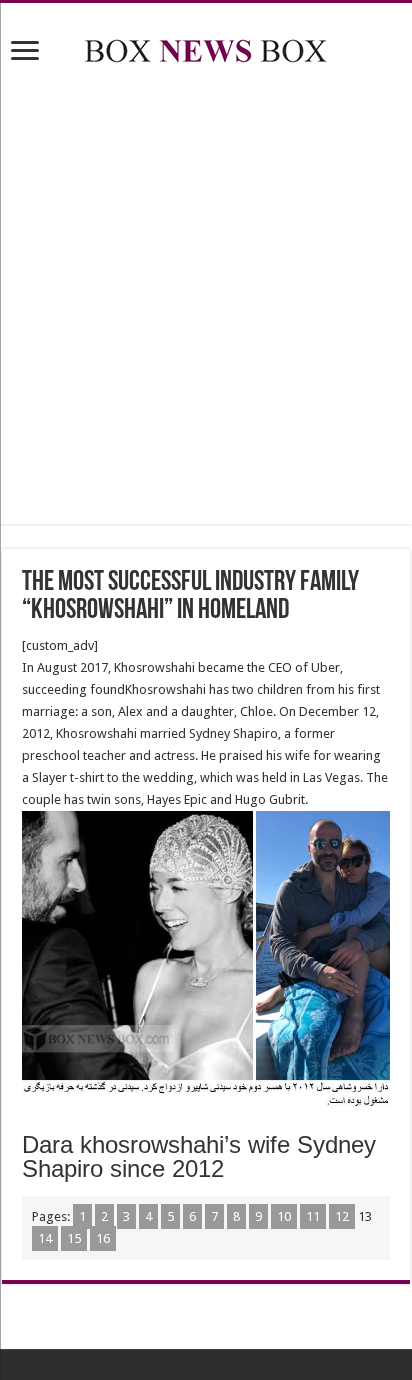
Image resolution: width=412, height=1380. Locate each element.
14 (45, 1238)
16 (103, 1238)
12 (342, 1216)
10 (284, 1216)
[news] (206, 47)
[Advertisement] (206, 298)
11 (313, 1216)
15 (74, 1238)
